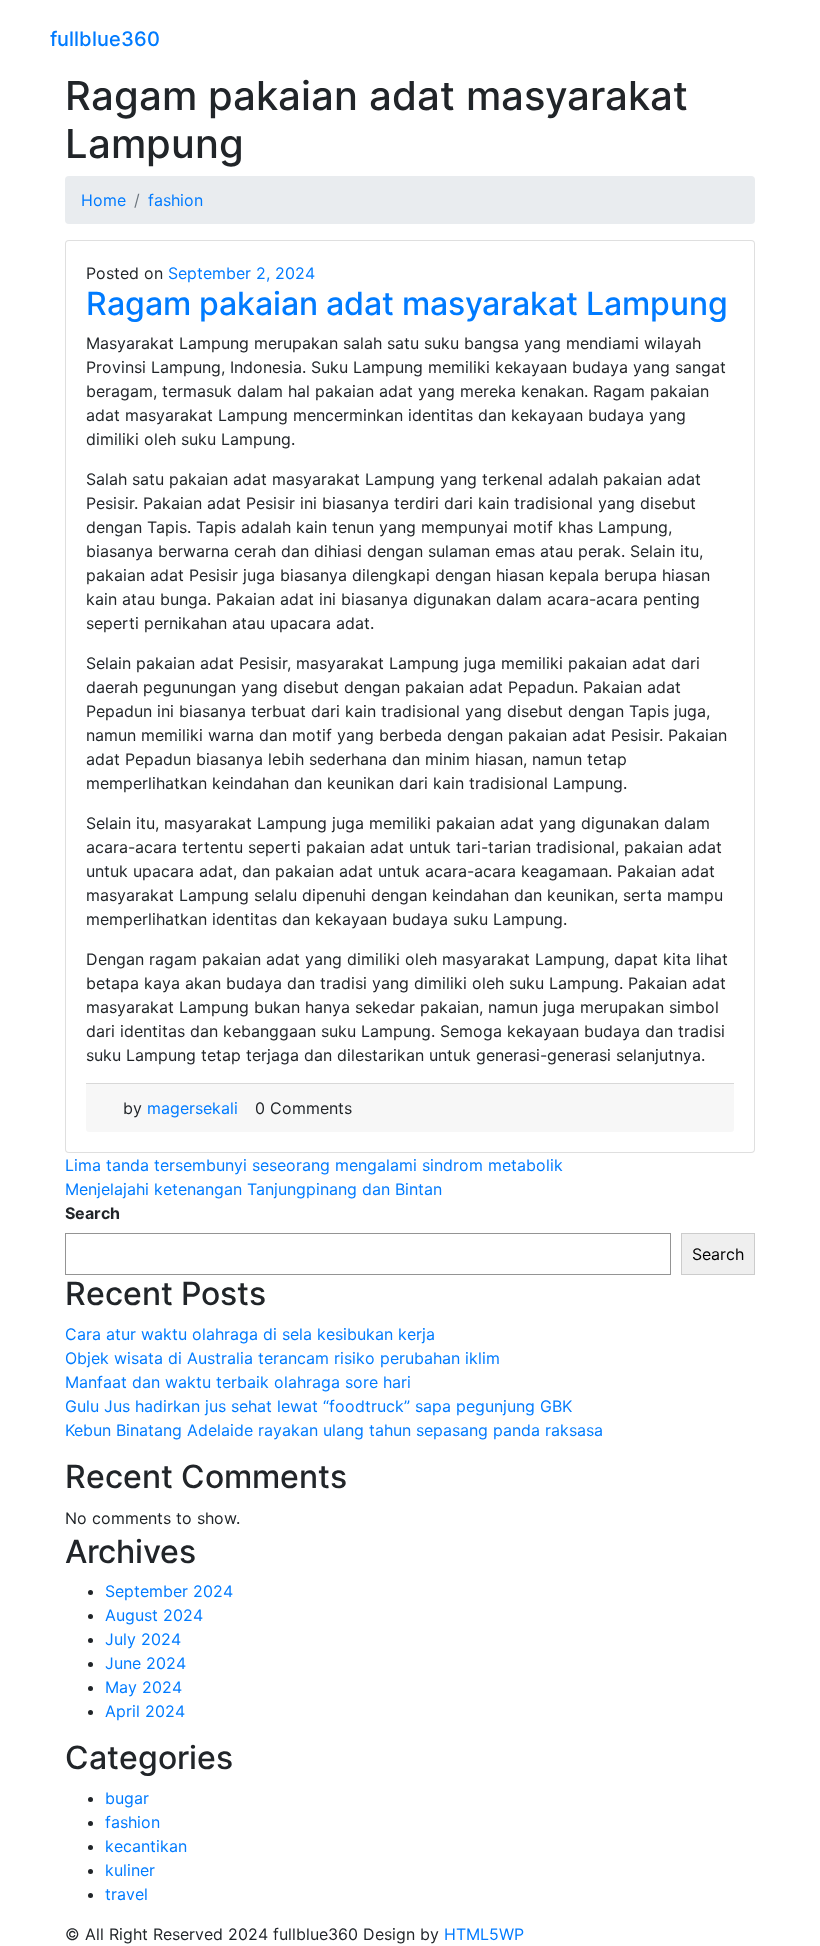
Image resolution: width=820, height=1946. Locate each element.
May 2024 (143, 1687)
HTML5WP (484, 1934)
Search (92, 1213)
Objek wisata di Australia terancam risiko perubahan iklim (282, 1358)
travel (126, 1894)
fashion (132, 1822)
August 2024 (154, 1615)
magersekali (192, 1108)
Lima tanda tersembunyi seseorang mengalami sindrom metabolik (314, 1165)
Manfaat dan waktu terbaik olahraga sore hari (238, 1382)
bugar (127, 1798)
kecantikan (146, 1846)
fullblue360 (105, 39)
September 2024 (169, 1591)
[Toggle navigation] (757, 36)
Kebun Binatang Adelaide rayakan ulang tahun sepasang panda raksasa (334, 1430)
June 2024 (145, 1663)
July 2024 (143, 1639)
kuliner (130, 1870)
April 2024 (145, 1711)
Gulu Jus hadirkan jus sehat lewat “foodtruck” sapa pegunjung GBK (318, 1406)
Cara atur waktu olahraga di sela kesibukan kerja (250, 1334)
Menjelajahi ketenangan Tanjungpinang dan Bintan (253, 1189)
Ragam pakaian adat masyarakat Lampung (407, 303)
